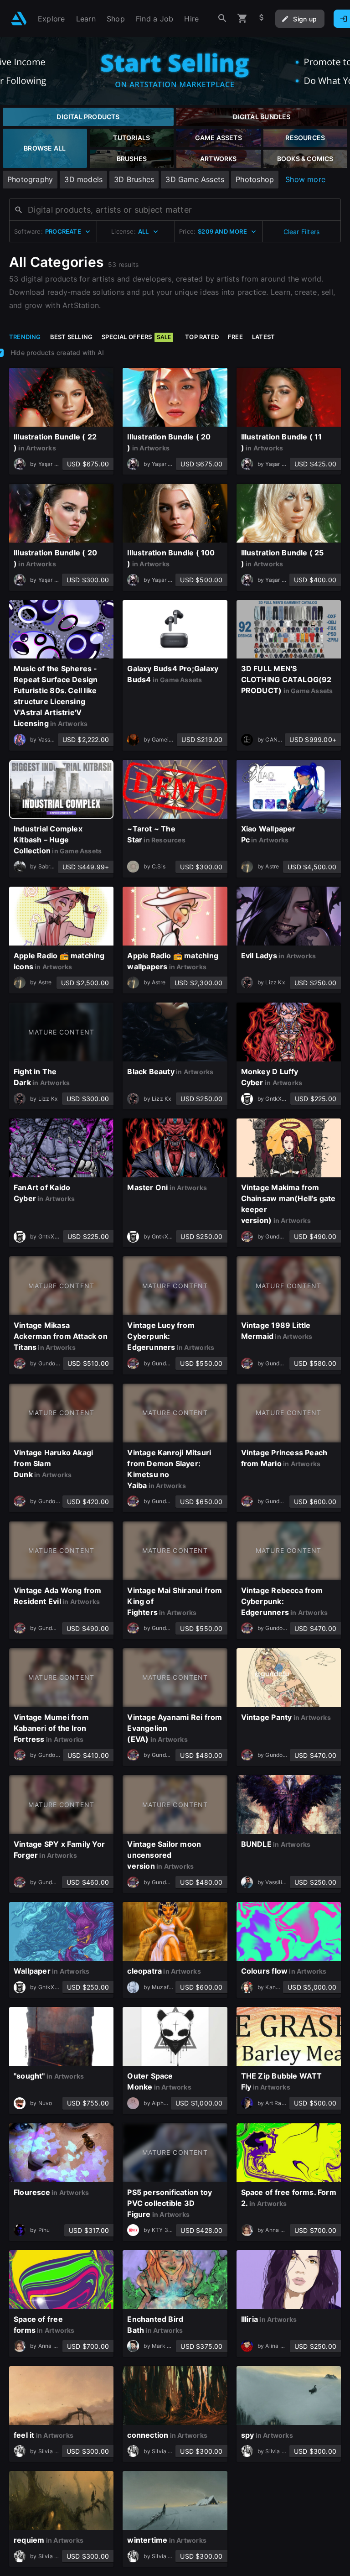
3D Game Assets (195, 179)
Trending (25, 337)
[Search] (222, 18)
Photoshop (255, 179)
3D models (83, 179)
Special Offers (136, 337)
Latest (263, 337)
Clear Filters (302, 232)
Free (235, 337)
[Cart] (242, 18)
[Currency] (262, 18)
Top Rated (202, 337)
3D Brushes (134, 179)
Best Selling (72, 337)
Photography (30, 179)
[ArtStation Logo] (19, 18)
